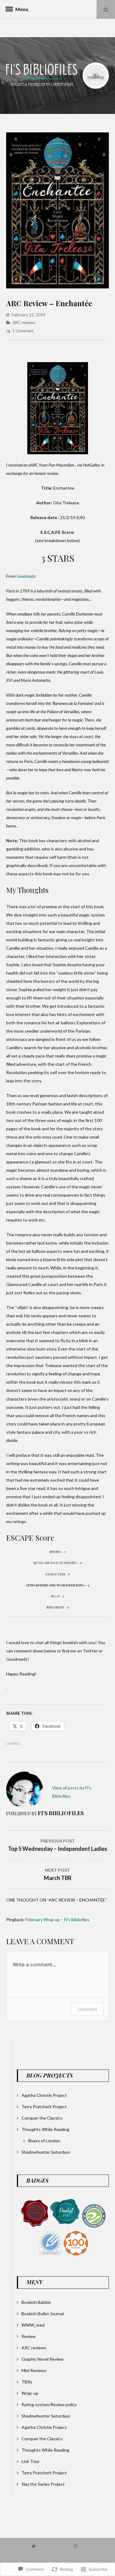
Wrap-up (30, 2393)
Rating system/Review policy (49, 2404)
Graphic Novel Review (42, 2359)
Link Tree (30, 2461)
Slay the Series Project (43, 2484)
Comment (88, 2009)
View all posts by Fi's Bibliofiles (72, 1792)
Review (29, 2336)
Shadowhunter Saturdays (46, 2152)
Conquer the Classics (42, 2118)
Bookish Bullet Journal (43, 2314)
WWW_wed (33, 2325)
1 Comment (23, 331)
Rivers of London (44, 2141)
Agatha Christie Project (44, 2095)
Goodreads (26, 576)
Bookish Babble (36, 2302)
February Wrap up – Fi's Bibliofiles (58, 1919)
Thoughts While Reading (45, 2129)
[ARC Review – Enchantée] (57, 287)
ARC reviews (24, 322)
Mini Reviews (34, 2370)
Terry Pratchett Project (44, 2107)
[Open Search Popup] (106, 9)
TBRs (27, 2382)
